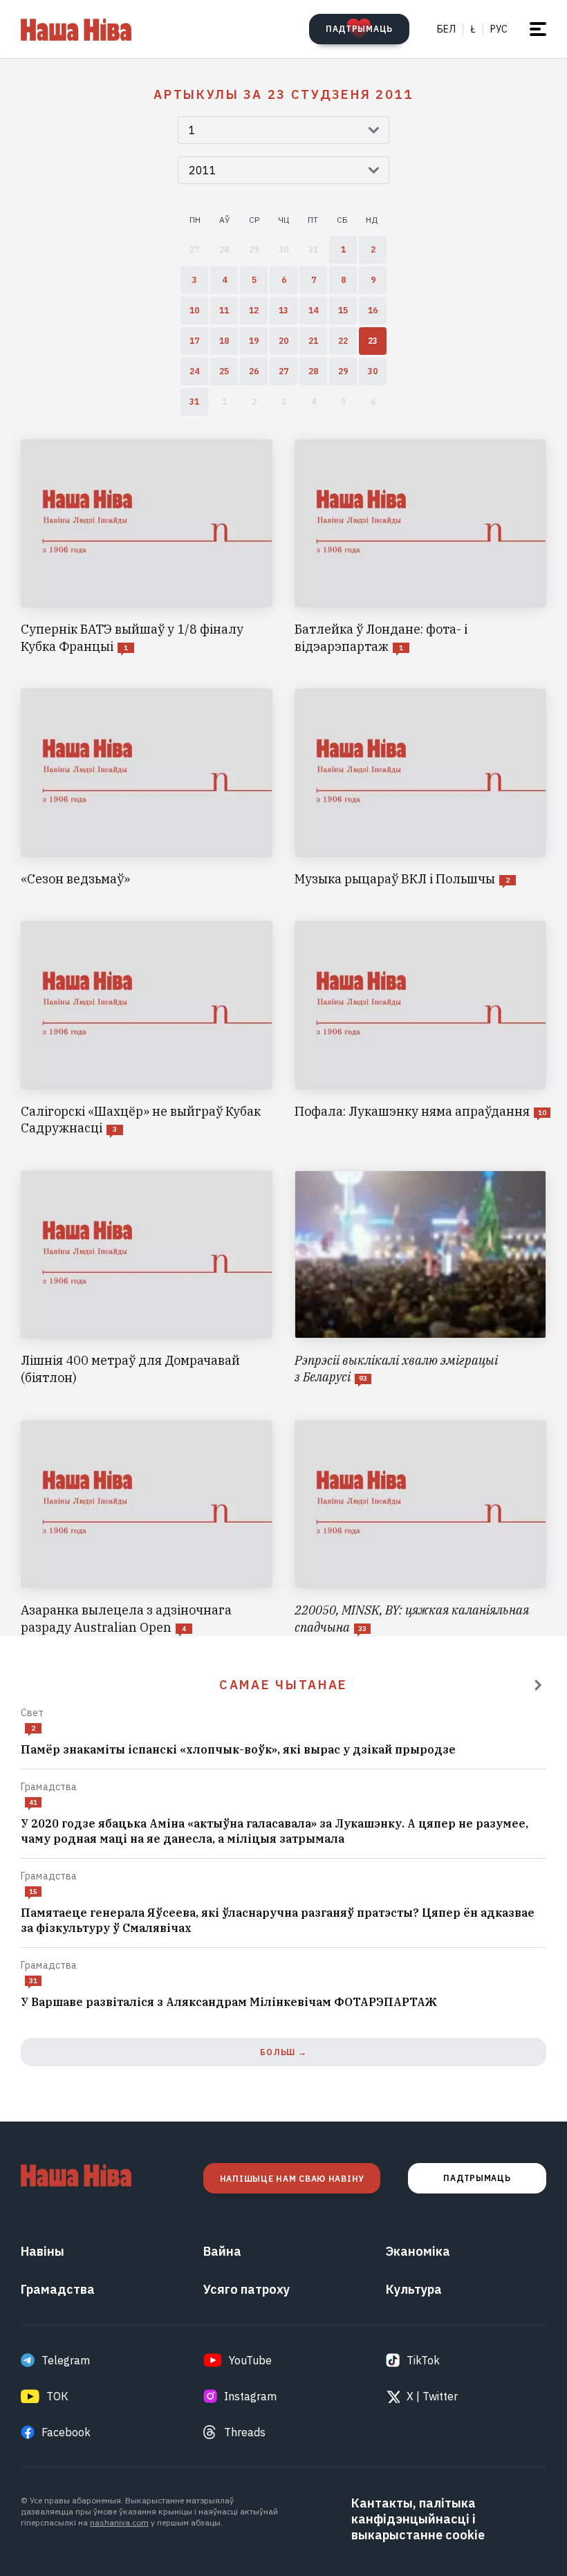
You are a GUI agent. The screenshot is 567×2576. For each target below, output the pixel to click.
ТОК (57, 2396)
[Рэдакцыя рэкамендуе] (538, 1685)
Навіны (43, 2251)
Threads (245, 2432)
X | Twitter (432, 2396)
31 (33, 1981)
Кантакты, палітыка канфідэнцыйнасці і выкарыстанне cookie (418, 2519)
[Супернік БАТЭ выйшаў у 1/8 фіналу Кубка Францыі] (147, 548)
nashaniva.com (119, 2522)
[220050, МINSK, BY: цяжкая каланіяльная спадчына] (420, 1528)
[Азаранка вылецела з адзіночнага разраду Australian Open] (147, 1528)
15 (33, 1892)
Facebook (66, 2432)
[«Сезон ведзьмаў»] (147, 788)
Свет (32, 1713)
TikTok (423, 2360)
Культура (414, 2289)
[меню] (538, 29)
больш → (283, 2052)
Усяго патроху (247, 2289)
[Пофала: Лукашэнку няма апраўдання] (420, 1029)
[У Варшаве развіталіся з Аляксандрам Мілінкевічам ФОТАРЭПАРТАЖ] (283, 2003)
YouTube (250, 2360)
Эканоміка (418, 2251)
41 (33, 1802)
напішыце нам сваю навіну (292, 2179)
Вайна (222, 2251)
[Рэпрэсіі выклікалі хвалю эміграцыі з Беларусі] (420, 1279)
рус (499, 29)
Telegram (66, 2360)
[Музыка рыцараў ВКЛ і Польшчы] (420, 788)
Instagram (250, 2396)
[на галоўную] (76, 29)
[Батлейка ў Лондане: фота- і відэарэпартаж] (420, 548)
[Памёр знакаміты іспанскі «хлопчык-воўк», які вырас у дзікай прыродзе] (283, 1750)
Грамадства (49, 1787)
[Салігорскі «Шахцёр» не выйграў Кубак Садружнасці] (147, 1029)
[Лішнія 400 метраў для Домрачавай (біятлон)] (147, 1279)
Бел (446, 29)
